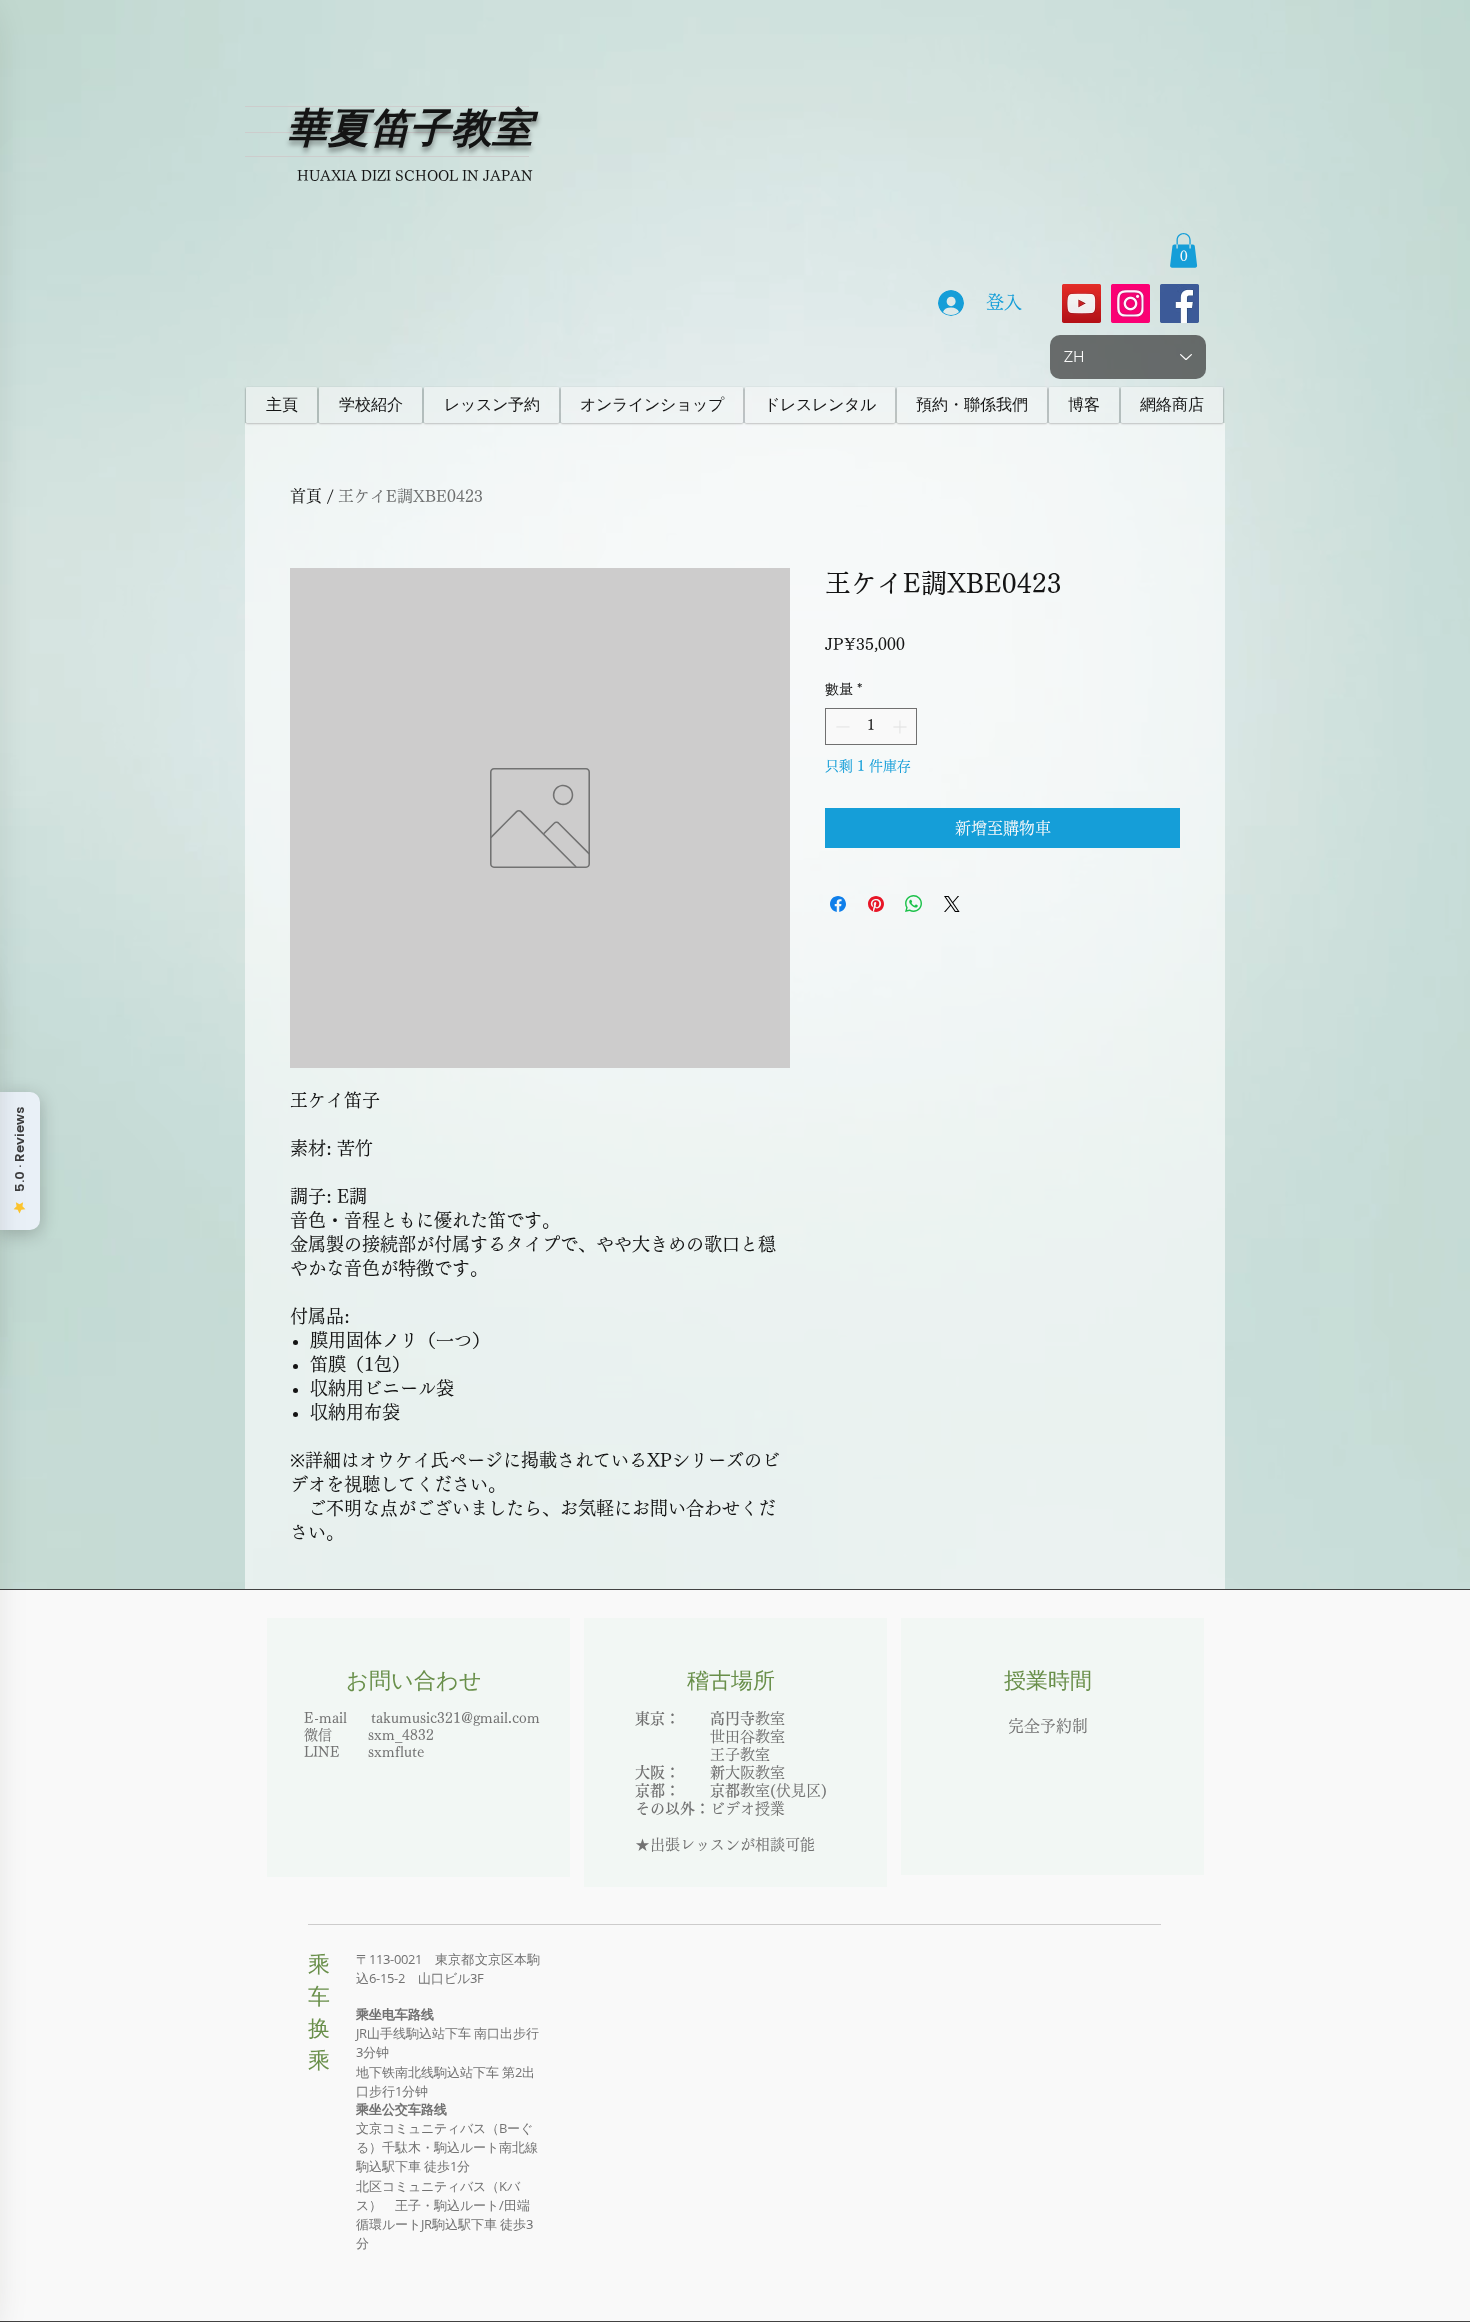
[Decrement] (840, 726)
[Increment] (901, 726)
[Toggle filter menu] (1133, 1827)
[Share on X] (952, 904)
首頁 (306, 496)
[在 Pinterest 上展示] (876, 904)
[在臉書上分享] (838, 904)
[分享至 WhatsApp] (914, 904)
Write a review (965, 1637)
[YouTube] (1081, 303)
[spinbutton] (871, 726)
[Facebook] (1179, 303)
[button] (1183, 250)
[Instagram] (1130, 303)
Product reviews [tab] (365, 1769)
